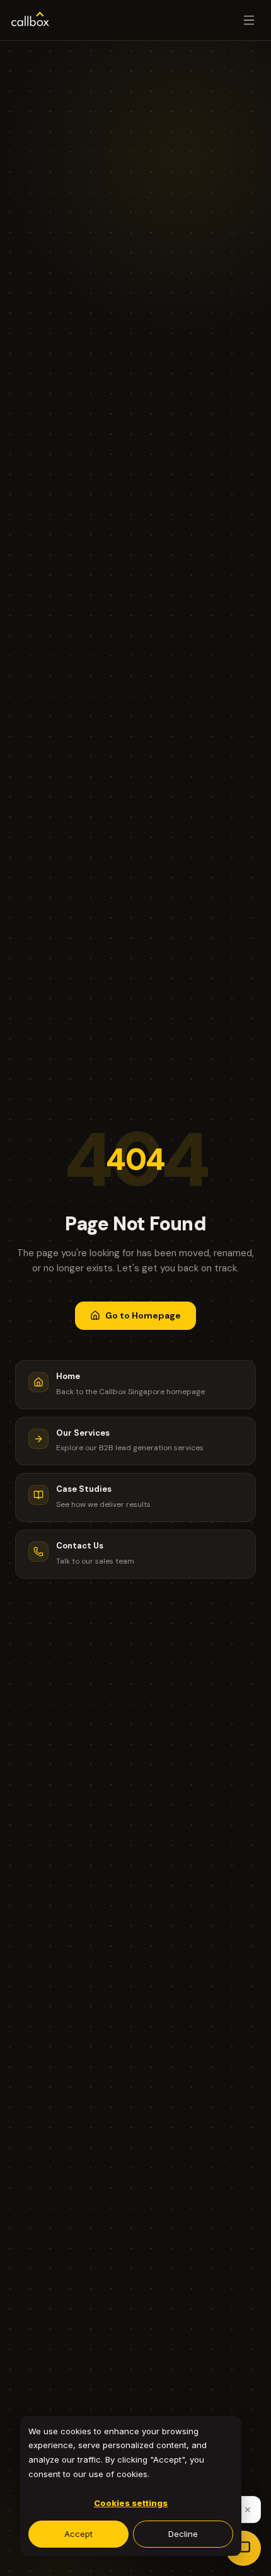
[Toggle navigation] (249, 20)
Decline (183, 2534)
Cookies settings (131, 2503)
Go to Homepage (143, 1315)
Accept (78, 2534)
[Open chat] (243, 2548)
